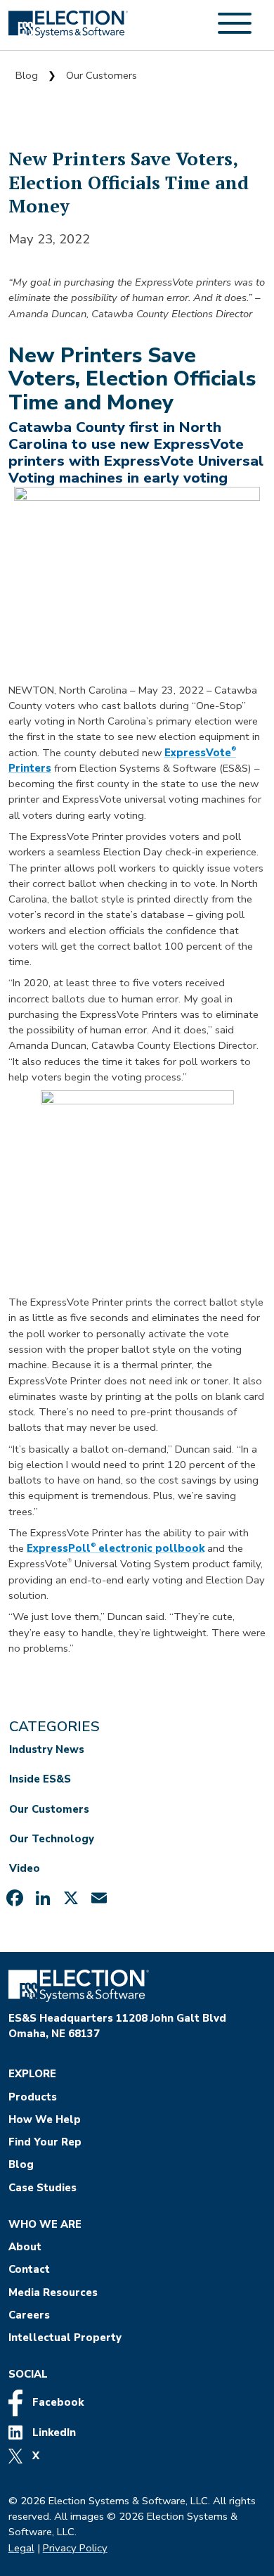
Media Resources (53, 2293)
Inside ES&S (40, 1779)
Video (25, 1868)
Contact (29, 2269)
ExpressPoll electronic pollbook (116, 1548)
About (25, 2247)
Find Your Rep (45, 2142)
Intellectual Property (65, 2338)
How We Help (45, 2119)
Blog (27, 75)
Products (33, 2097)
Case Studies (43, 2188)
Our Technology (52, 1839)
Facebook (57, 2402)
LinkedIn (53, 2432)
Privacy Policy (75, 2548)
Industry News (47, 1749)
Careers (29, 2315)
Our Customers (102, 75)
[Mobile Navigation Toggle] (235, 31)
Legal (21, 2548)
